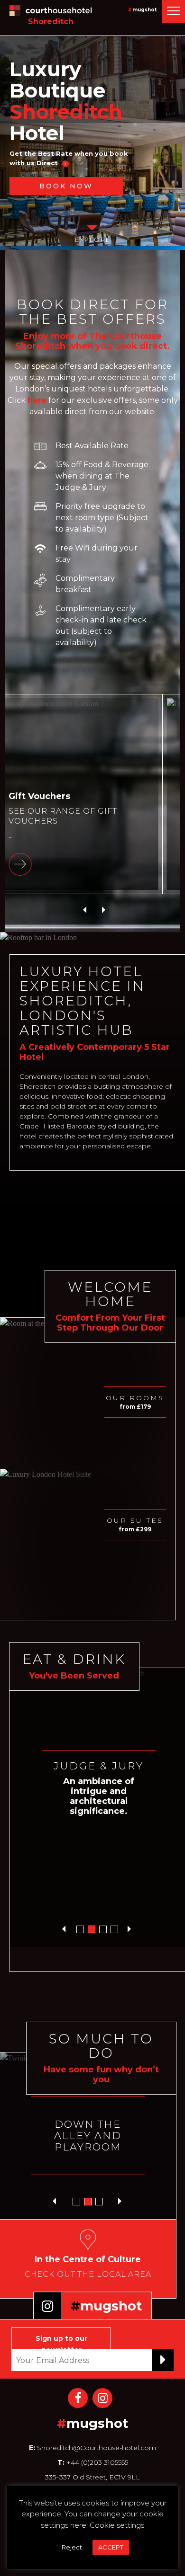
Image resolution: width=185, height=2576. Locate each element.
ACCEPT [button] (111, 2547)
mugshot (144, 10)
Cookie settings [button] (117, 2525)
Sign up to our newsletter (61, 2342)
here (37, 400)
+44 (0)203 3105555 (96, 2462)
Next (104, 912)
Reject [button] (72, 2547)
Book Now (66, 186)
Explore (93, 239)
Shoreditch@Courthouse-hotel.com (97, 2448)
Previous (85, 912)
